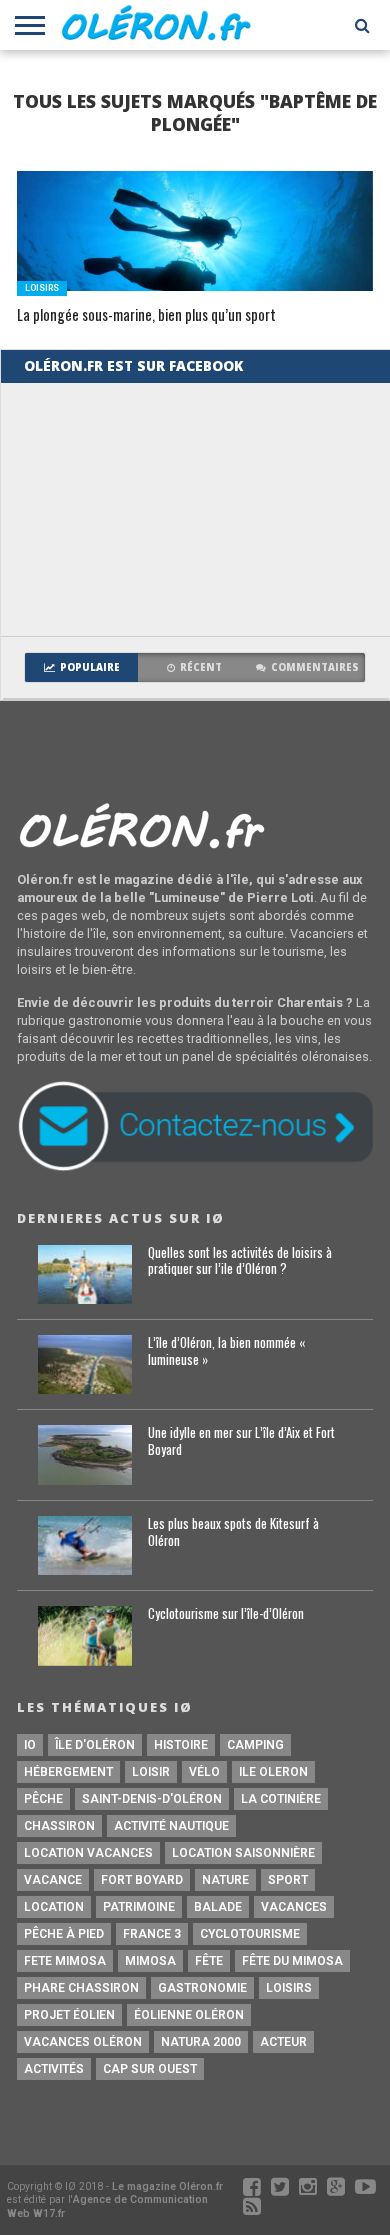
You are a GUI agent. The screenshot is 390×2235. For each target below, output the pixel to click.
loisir (151, 1772)
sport (288, 1880)
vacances (294, 1907)
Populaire (90, 667)
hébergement (68, 1772)
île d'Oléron (95, 1745)
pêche (43, 1799)
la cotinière (281, 1799)
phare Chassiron (81, 1988)
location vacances (88, 1853)
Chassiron (59, 1826)
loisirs (289, 1988)
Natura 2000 (201, 2042)
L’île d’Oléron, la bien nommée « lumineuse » (226, 1351)
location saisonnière (243, 1853)
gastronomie (202, 1988)
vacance (53, 1880)
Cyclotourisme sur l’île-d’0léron (226, 1614)
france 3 (152, 1934)
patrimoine (139, 1907)
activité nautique (171, 1826)
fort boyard (142, 1880)
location (54, 1907)
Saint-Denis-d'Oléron (152, 1799)
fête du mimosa (292, 1961)
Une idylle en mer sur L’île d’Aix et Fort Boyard (241, 1441)
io (30, 1745)
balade (218, 1907)
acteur (283, 2042)
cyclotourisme (250, 1934)
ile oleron (273, 1772)
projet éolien (69, 2015)
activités (54, 2069)
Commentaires (315, 667)
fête (209, 1961)
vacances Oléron (83, 2042)
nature (225, 1880)
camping (255, 1745)
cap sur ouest (150, 2069)
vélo (204, 1772)
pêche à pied (64, 1934)
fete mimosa (65, 1961)
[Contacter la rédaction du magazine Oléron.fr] (195, 1167)
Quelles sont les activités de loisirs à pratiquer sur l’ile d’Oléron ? (240, 1261)
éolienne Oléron (189, 2015)
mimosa (150, 1961)
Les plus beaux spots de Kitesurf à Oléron (233, 1532)
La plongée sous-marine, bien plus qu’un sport (146, 315)
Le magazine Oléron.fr (167, 2186)
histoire (181, 1745)
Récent (201, 667)
